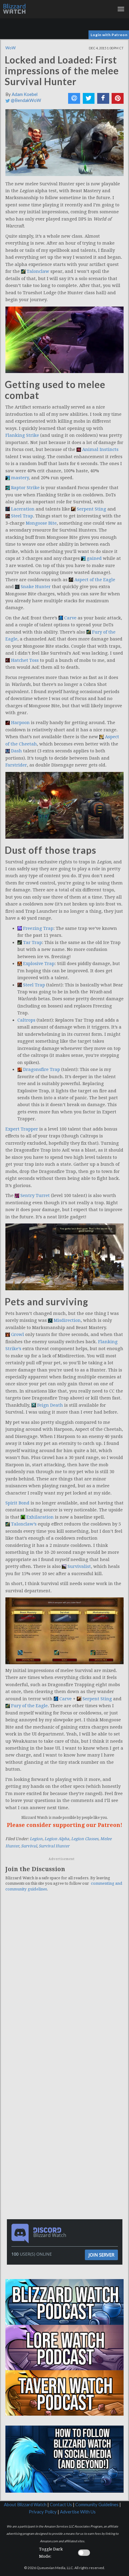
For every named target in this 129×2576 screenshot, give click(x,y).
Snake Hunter (36, 587)
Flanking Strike (22, 435)
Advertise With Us (78, 2512)
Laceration (23, 509)
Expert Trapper (22, 1129)
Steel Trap (22, 516)
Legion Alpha (57, 1839)
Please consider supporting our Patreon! (65, 1825)
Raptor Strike (25, 488)
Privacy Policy (43, 2512)
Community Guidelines (97, 2505)
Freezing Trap (38, 928)
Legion (36, 1839)
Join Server (101, 2255)
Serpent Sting (91, 509)
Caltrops (26, 1020)
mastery (20, 478)
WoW (10, 48)
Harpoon (20, 723)
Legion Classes (85, 1839)
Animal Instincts (100, 449)
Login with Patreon (109, 35)
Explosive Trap (39, 964)
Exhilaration (40, 1517)
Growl (18, 1334)
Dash (16, 751)
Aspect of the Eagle (95, 580)
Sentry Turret (35, 1195)
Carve (70, 618)
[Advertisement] (66, 2097)
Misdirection (67, 1320)
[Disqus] (64, 1979)
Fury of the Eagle (29, 1706)
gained (94, 558)
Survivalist (79, 1566)
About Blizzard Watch (25, 2505)
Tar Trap (33, 942)
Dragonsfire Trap (42, 1069)
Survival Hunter (54, 1846)
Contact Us (61, 2505)
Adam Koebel (25, 94)
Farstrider (16, 765)
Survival (29, 1846)
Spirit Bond (17, 1503)
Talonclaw (38, 271)
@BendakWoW (25, 100)
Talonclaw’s (24, 1524)
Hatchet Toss (25, 660)
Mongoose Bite (41, 523)
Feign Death (50, 1405)
